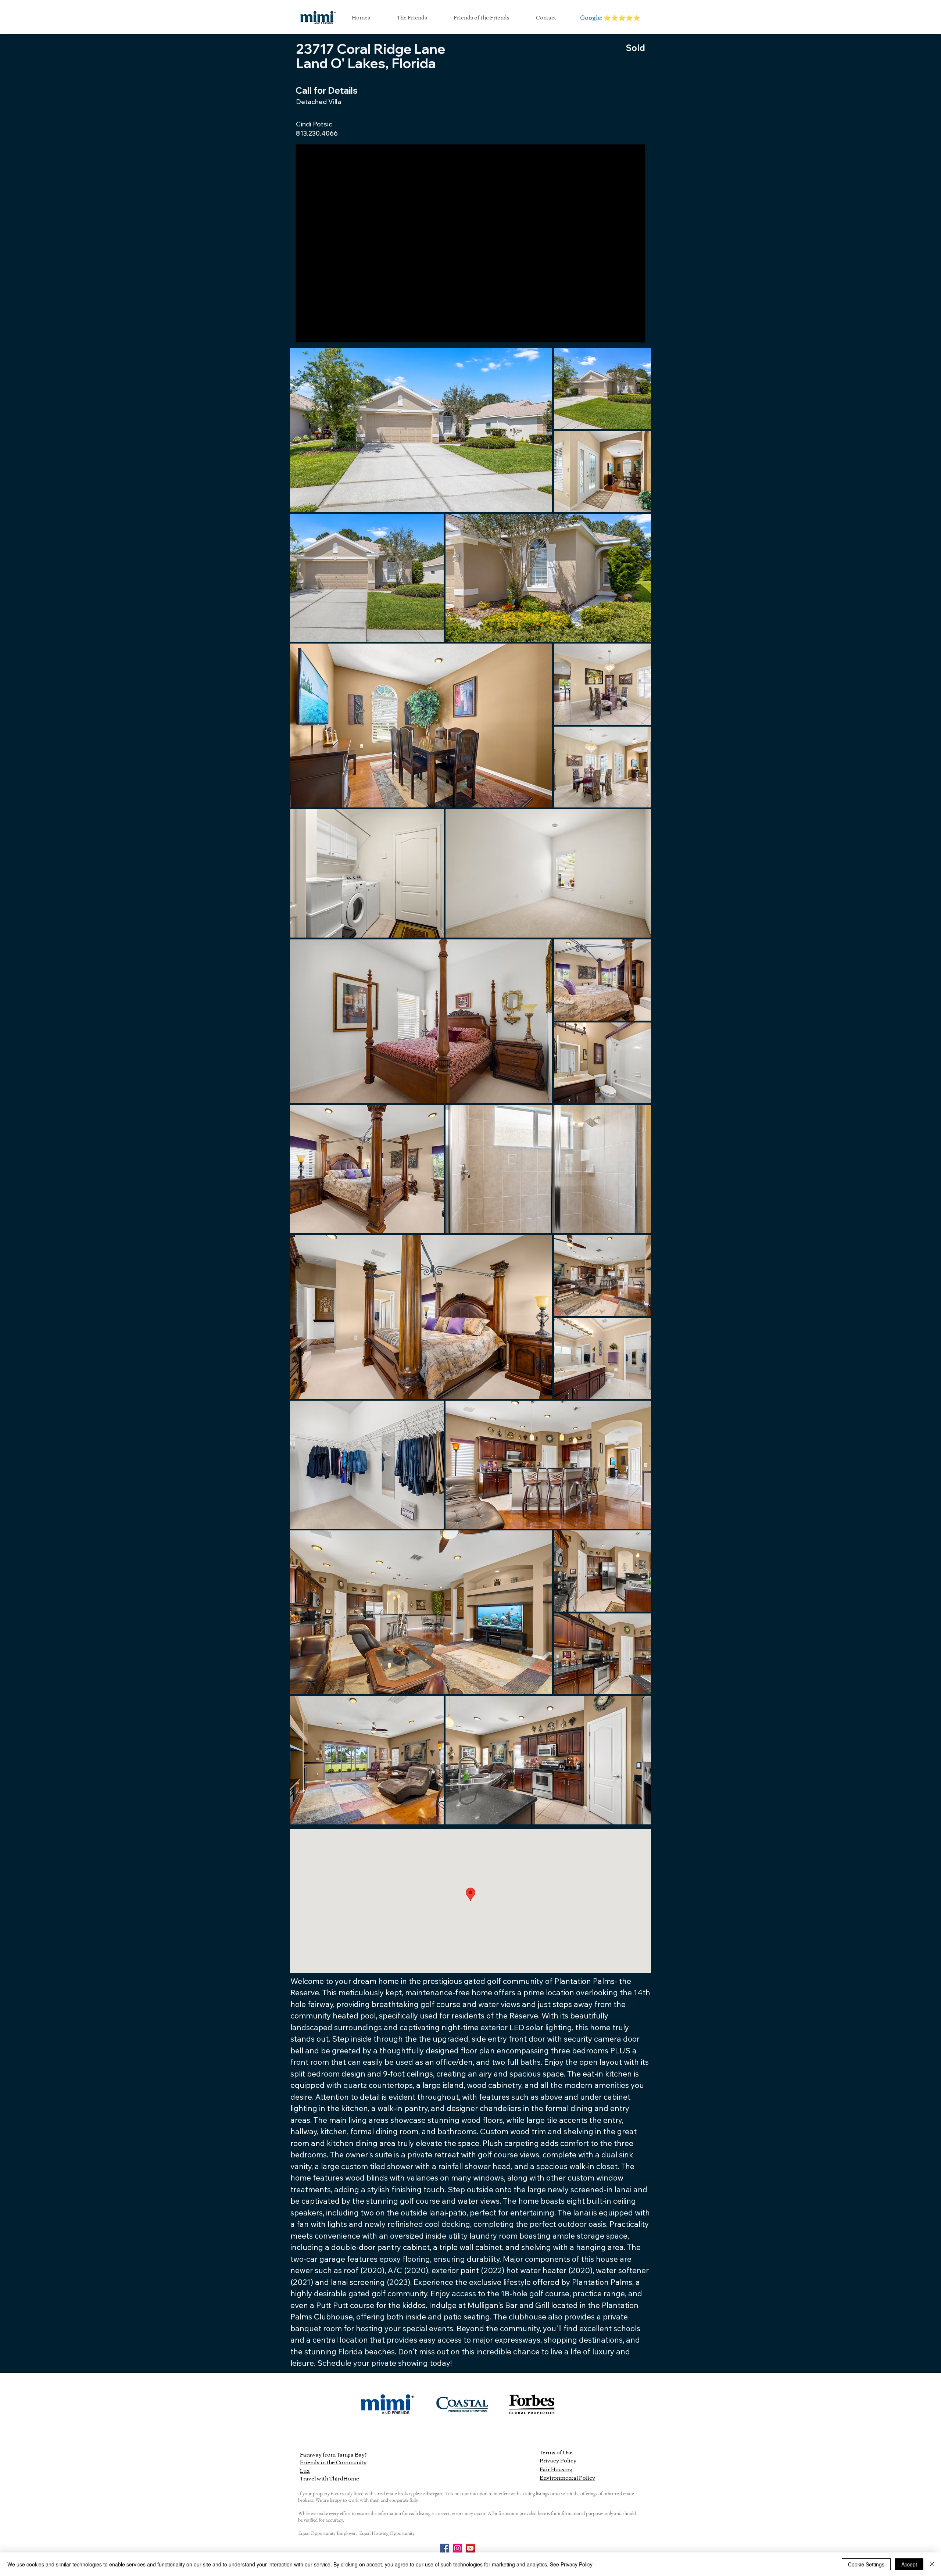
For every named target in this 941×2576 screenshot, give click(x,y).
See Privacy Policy (571, 2564)
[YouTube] (470, 2548)
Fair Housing (556, 2469)
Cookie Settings (866, 2564)
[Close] (932, 2564)
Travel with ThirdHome (330, 2478)
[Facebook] (445, 2548)
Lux (305, 2471)
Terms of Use (556, 2452)
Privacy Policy (558, 2460)
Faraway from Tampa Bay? (333, 2454)
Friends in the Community (333, 2462)
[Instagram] (457, 2548)
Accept (909, 2564)
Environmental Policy (567, 2478)
